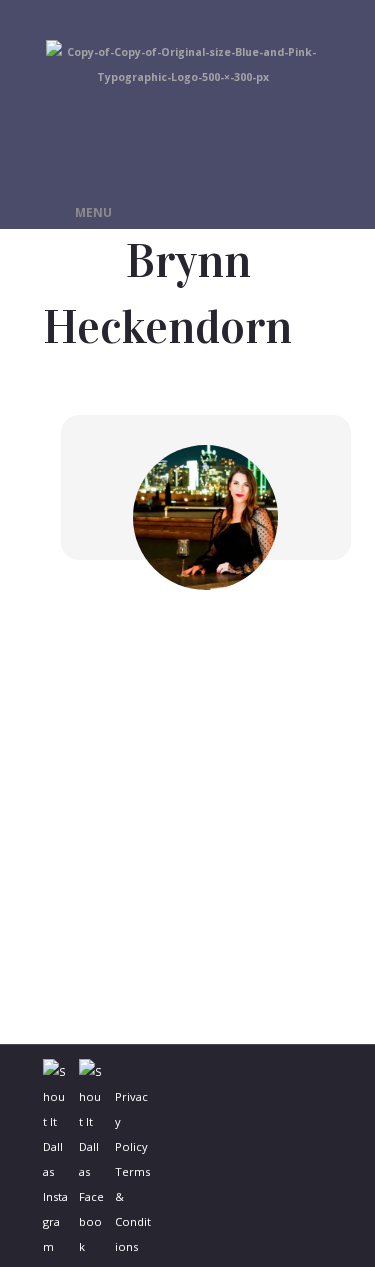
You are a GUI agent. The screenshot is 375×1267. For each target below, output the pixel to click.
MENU (93, 212)
